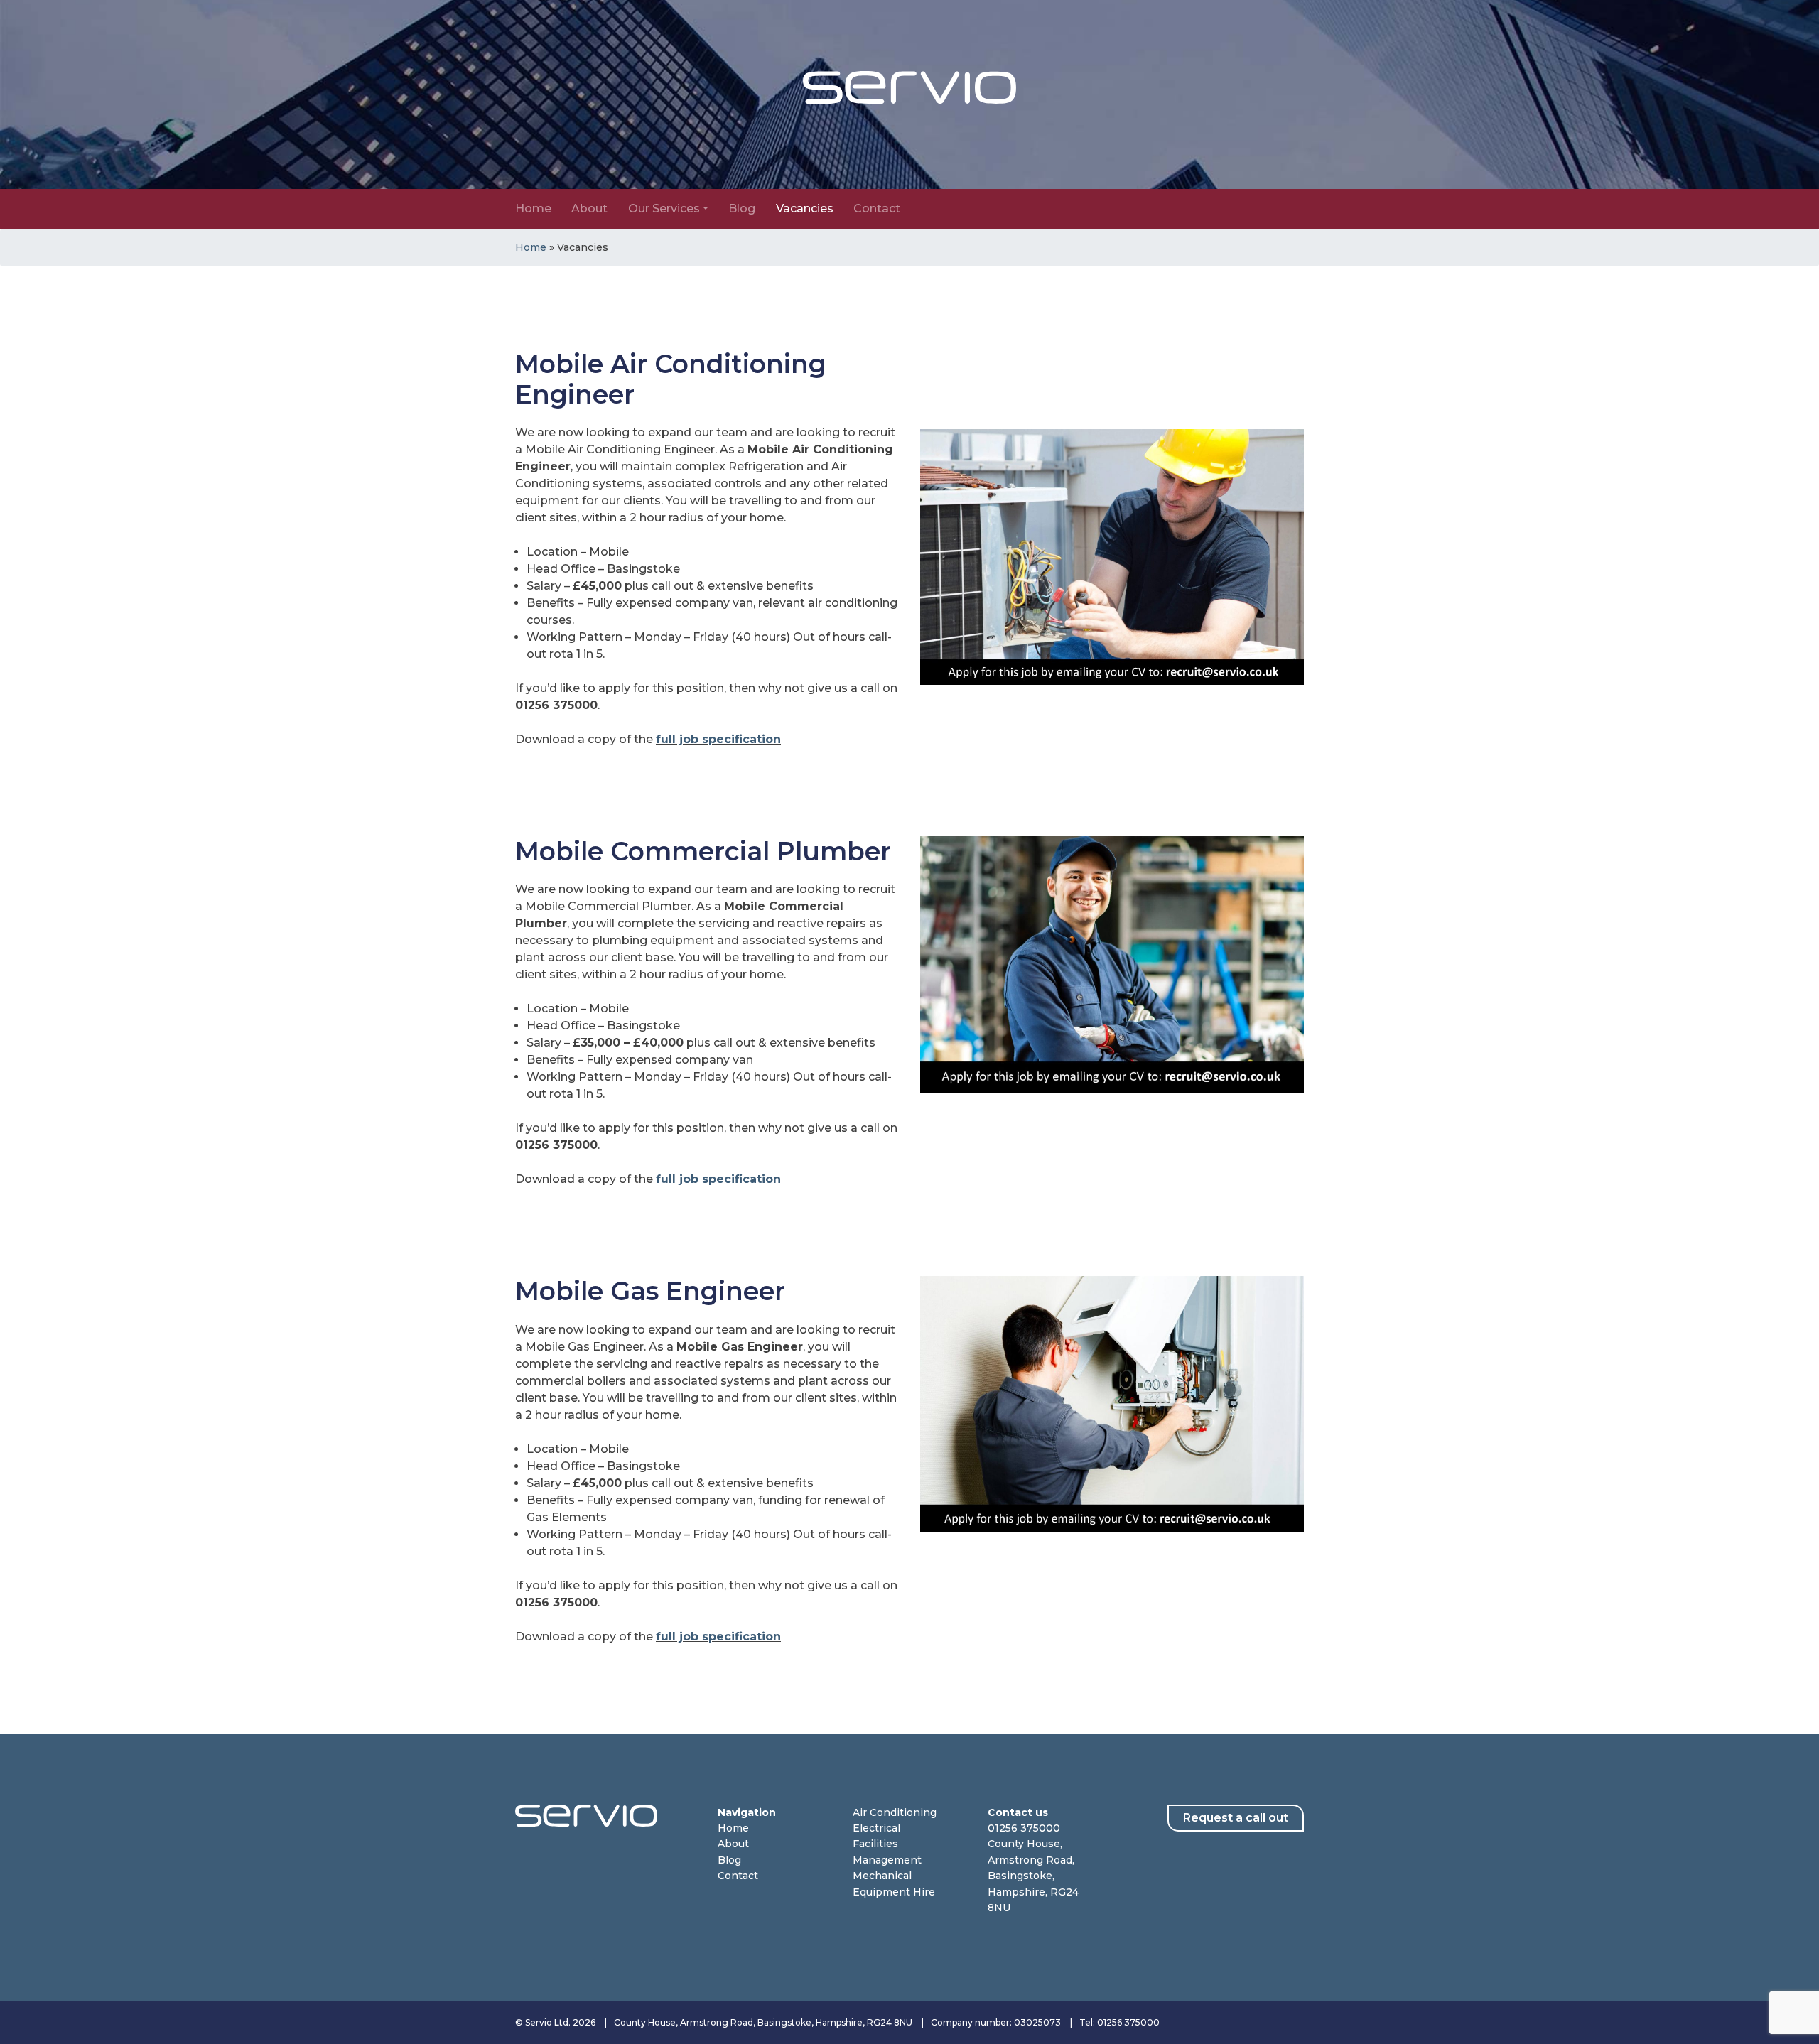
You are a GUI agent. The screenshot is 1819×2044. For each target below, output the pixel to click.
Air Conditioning (895, 1812)
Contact (877, 209)
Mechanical (882, 1876)
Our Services (664, 209)
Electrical (876, 1828)
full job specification (718, 739)
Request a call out (1236, 1818)
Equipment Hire (894, 1892)
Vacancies (805, 209)
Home (533, 209)
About (589, 209)
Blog (742, 209)
